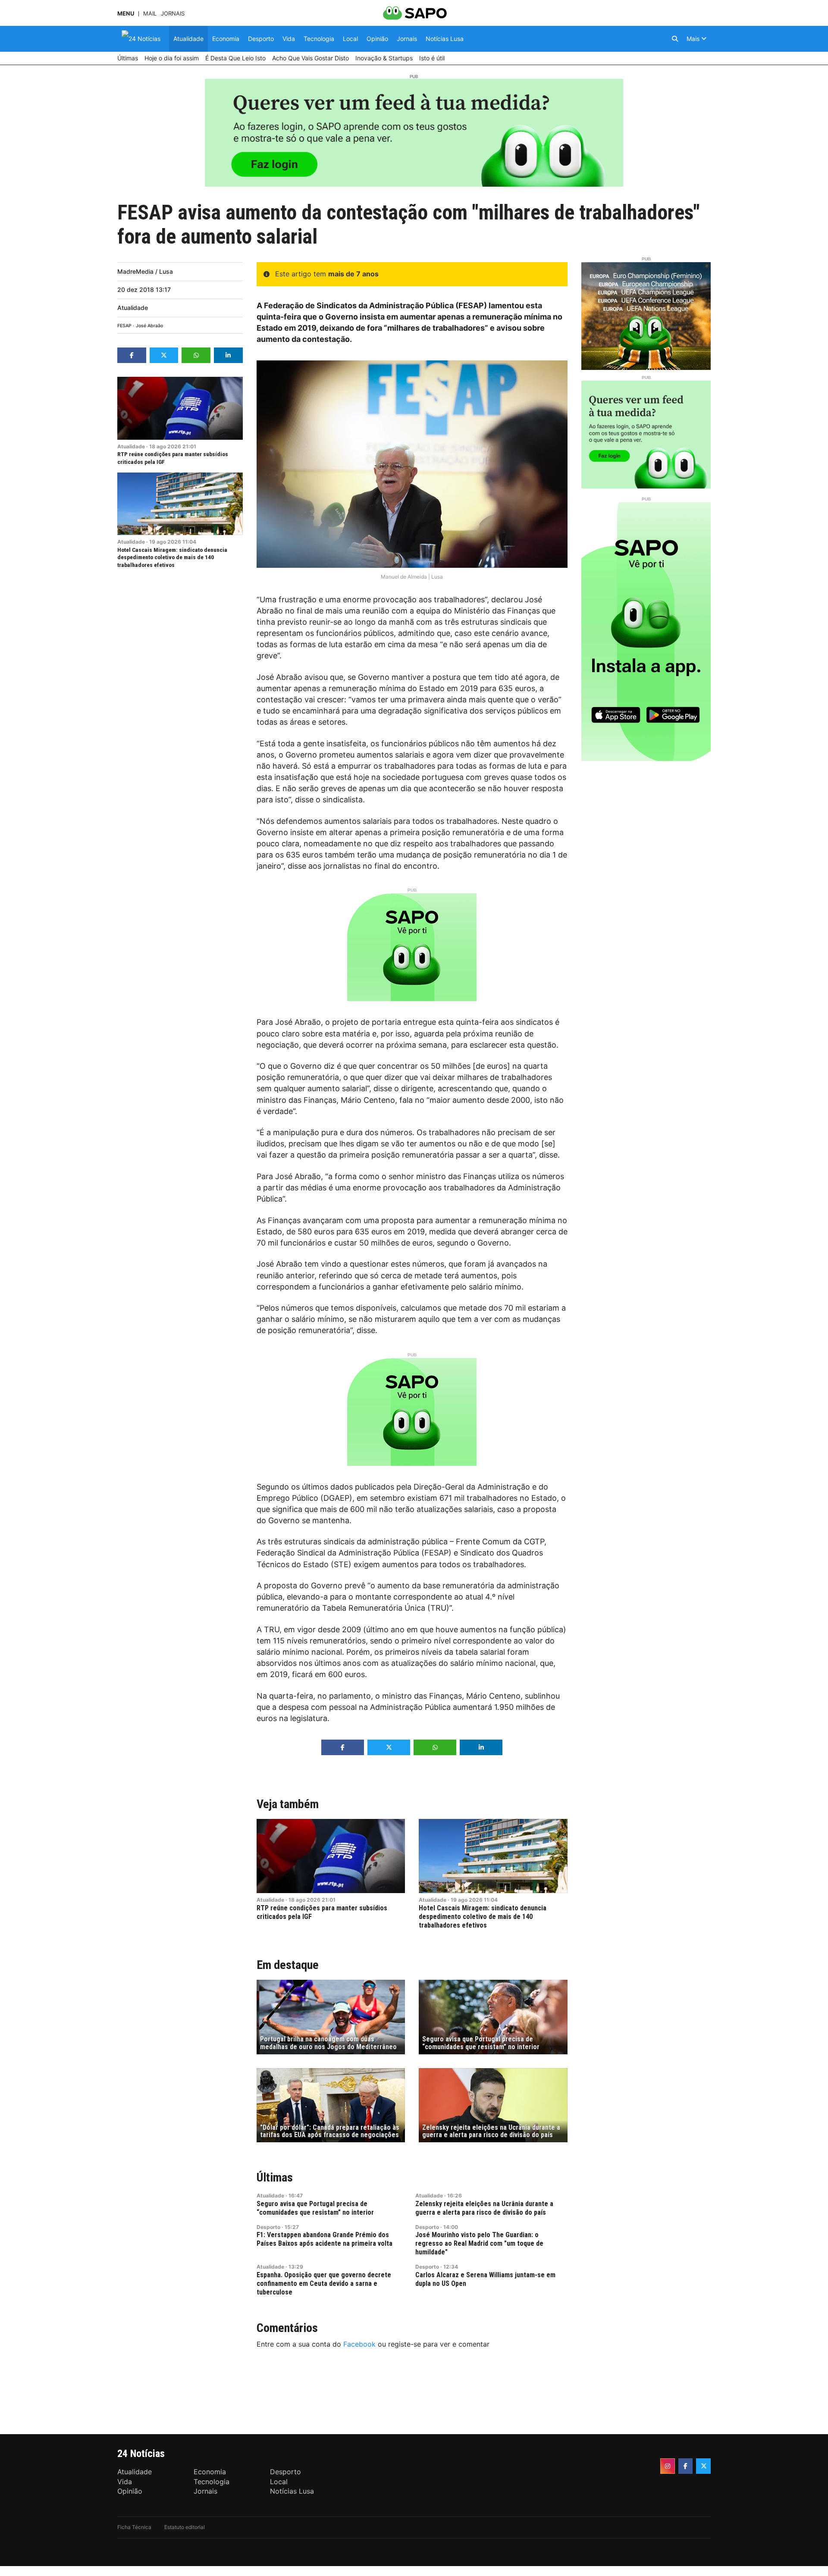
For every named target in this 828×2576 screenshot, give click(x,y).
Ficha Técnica (134, 2527)
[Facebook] (686, 2466)
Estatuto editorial (185, 2527)
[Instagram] (668, 2466)
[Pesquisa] (675, 39)
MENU (126, 14)
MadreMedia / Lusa (145, 271)
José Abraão (149, 326)
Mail (150, 14)
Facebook (359, 2344)
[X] (703, 2466)
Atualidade (133, 308)
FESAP (124, 326)
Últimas (275, 2177)
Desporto (268, 2227)
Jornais (173, 14)
